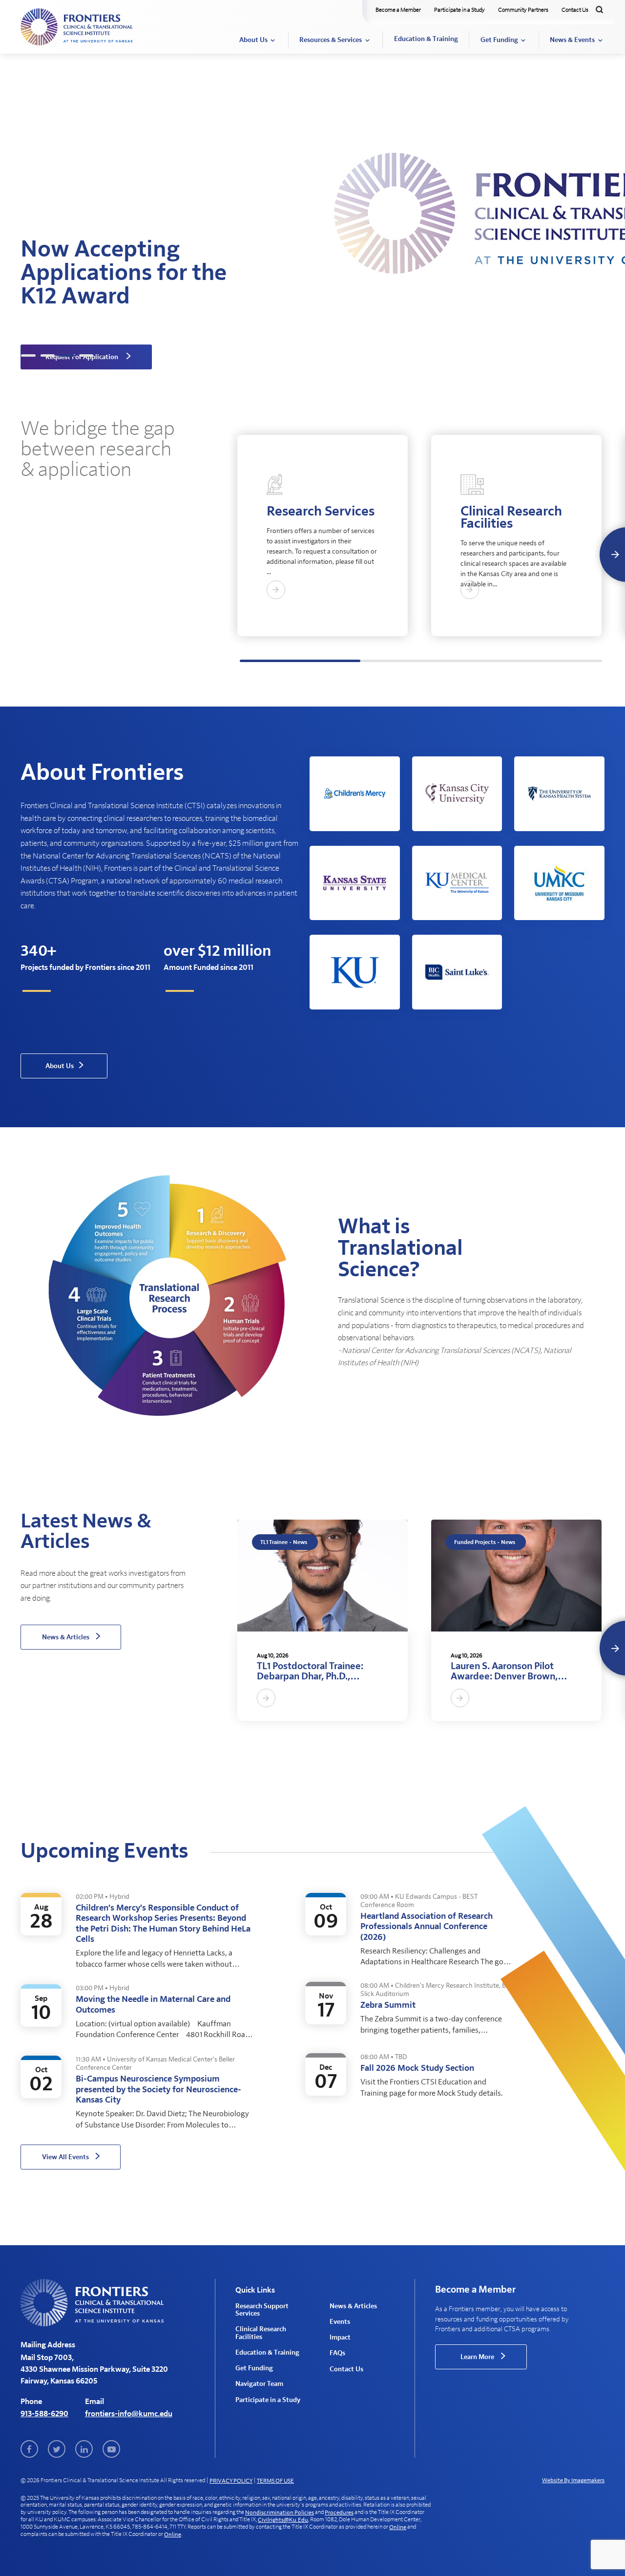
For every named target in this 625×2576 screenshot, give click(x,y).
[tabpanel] (312, 210)
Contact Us (575, 10)
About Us (253, 40)
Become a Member (398, 10)
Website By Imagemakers (573, 2480)
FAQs (337, 2353)
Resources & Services (331, 40)
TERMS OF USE (275, 2481)
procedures (339, 2512)
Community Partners (523, 10)
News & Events (572, 40)
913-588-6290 (44, 2414)
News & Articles (353, 2306)
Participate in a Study (459, 10)
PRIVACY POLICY (231, 2481)
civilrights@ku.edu (283, 2520)
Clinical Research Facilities (261, 2333)
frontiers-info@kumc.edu (129, 2414)
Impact (340, 2338)
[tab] (28, 355)
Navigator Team (259, 2384)
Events (340, 2322)
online (398, 2527)
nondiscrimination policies (280, 2512)
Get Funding (499, 40)
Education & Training (426, 39)
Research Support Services (262, 2310)
